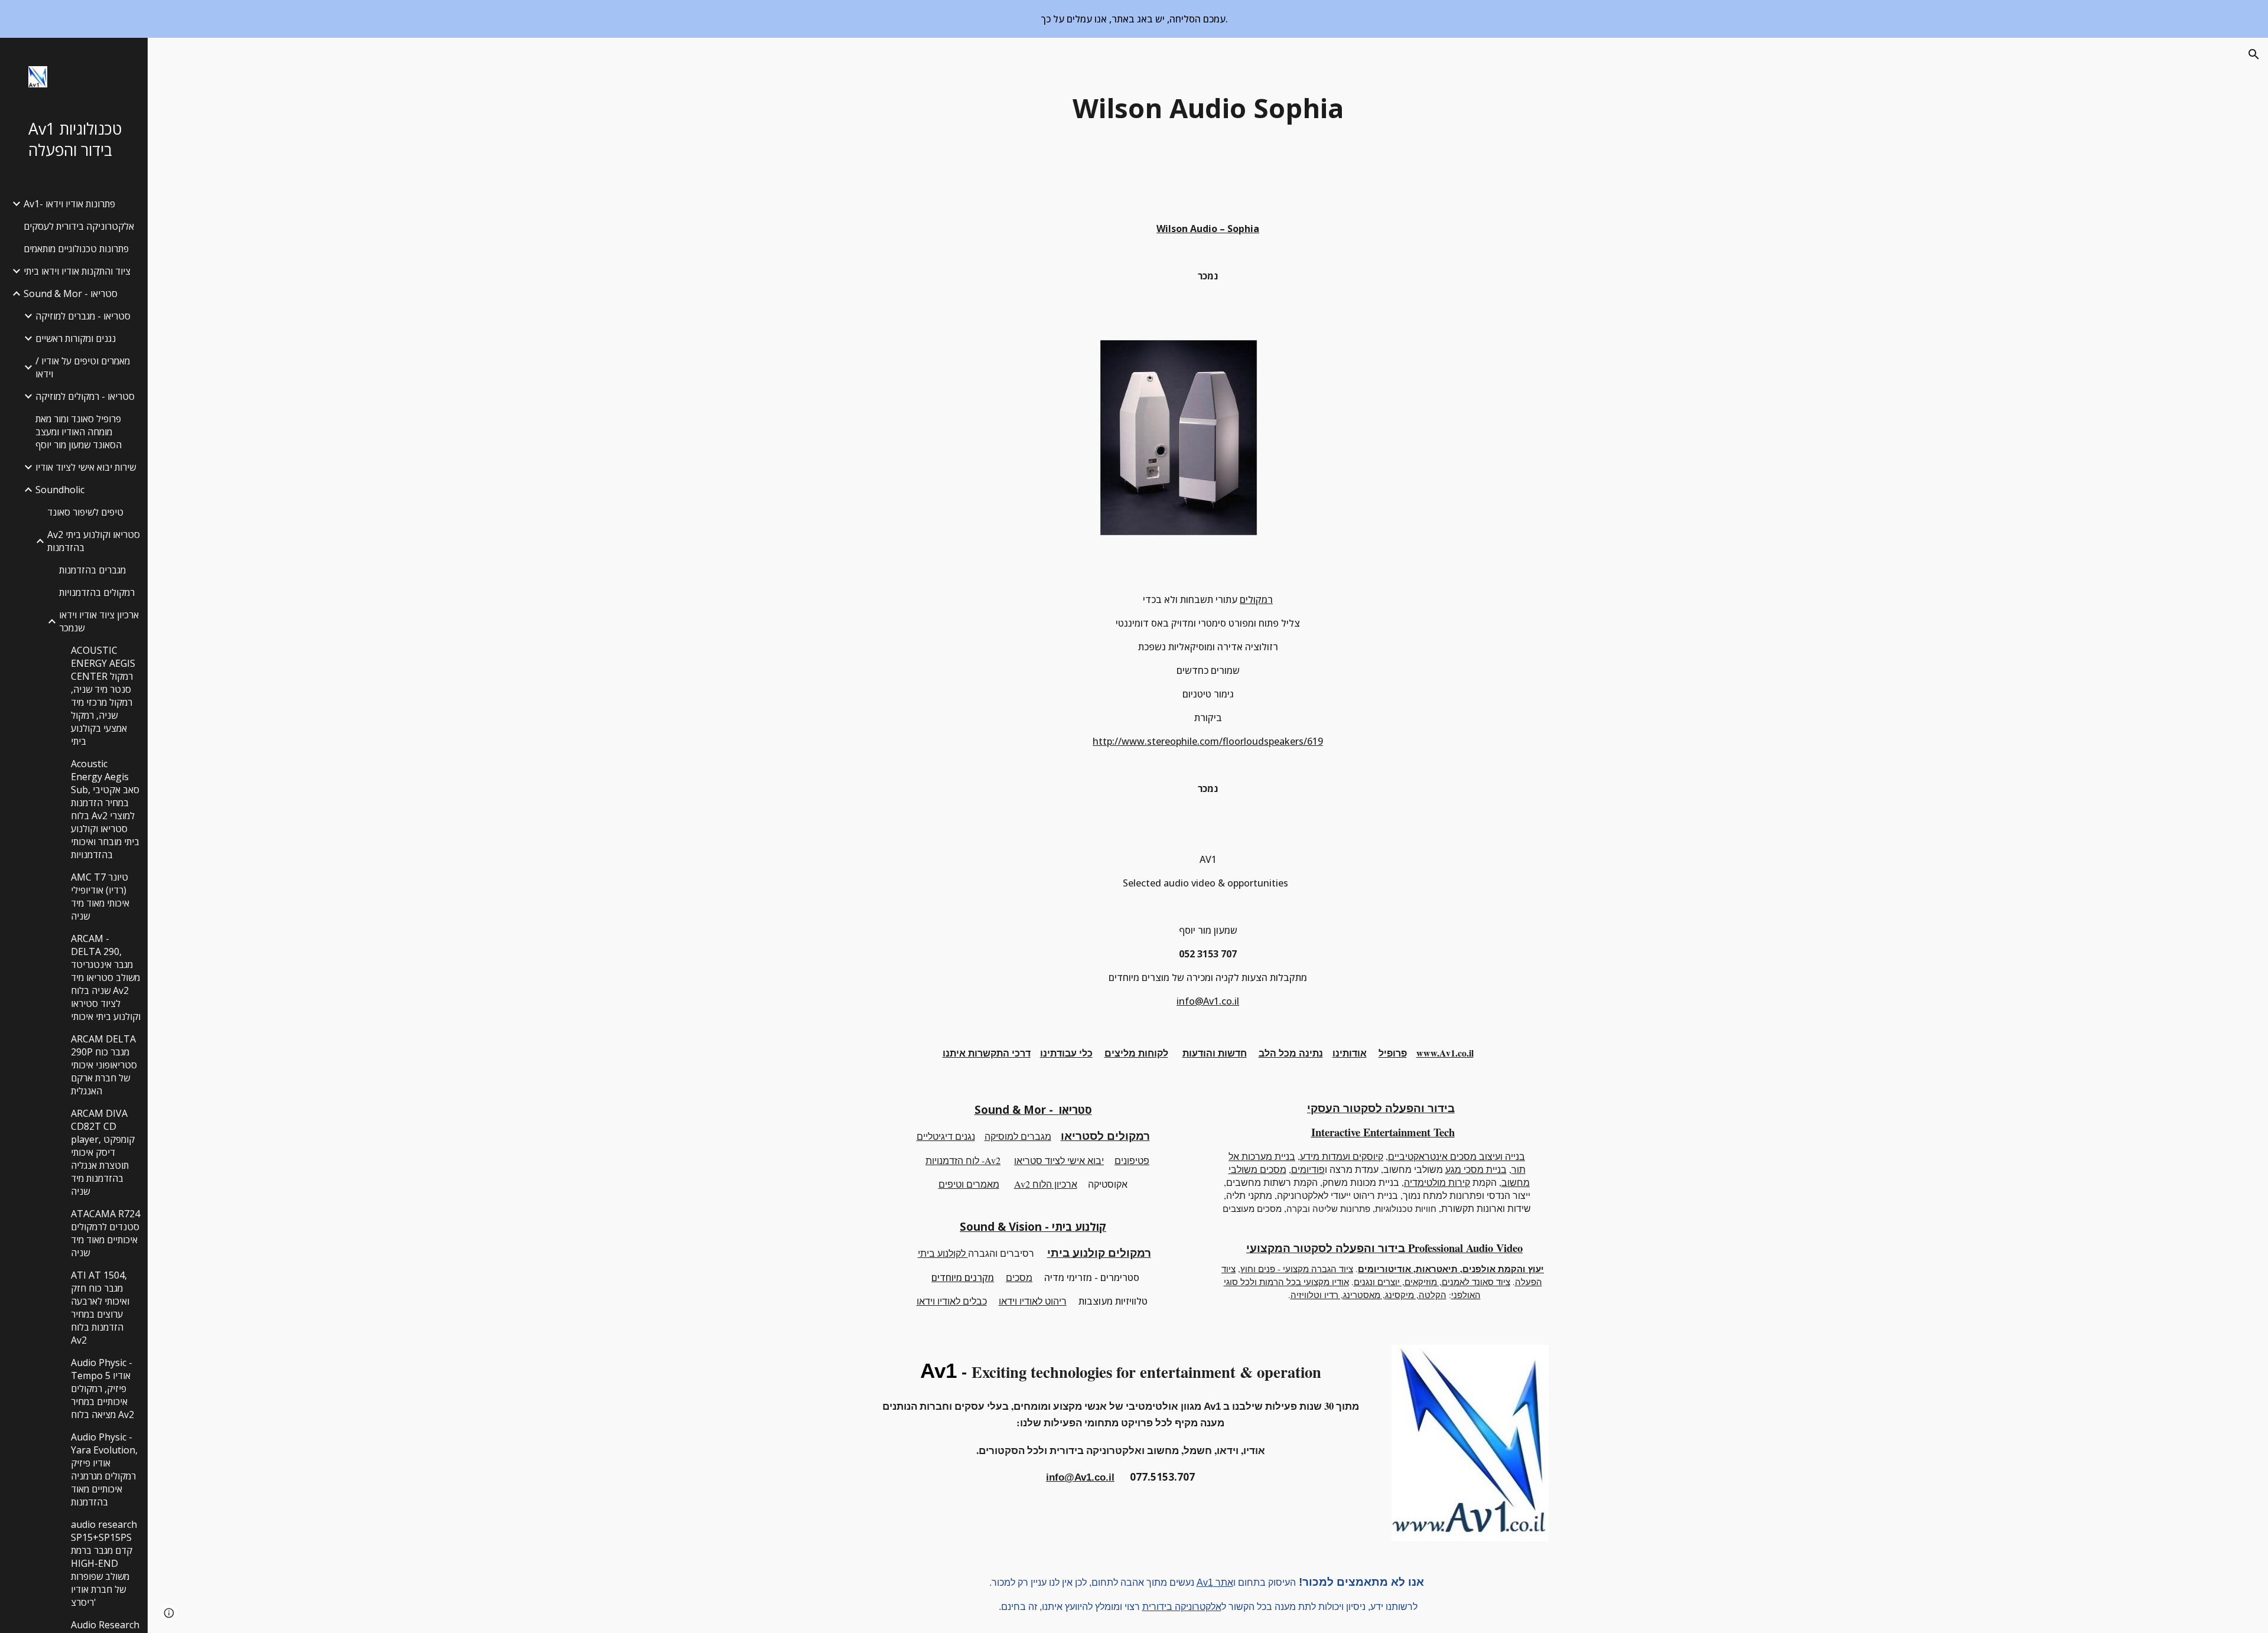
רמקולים (1256, 599)
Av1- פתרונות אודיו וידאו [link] (69, 204)
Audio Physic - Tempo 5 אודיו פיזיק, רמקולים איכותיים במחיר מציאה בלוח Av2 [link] (102, 1388)
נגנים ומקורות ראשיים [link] (76, 338)
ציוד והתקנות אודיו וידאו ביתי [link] (77, 271)
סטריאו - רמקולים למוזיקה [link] (85, 396)
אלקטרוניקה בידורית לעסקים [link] (79, 226)
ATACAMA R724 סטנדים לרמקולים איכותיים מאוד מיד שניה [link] (105, 1233)
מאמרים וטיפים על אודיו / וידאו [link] (83, 367)
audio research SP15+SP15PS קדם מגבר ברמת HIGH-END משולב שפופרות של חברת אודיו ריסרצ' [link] (104, 1563)
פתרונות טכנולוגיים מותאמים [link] (76, 249)
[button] (2254, 54)
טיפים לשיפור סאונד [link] (85, 512)
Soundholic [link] (60, 490)
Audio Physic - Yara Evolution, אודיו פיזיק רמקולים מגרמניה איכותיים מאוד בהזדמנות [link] (104, 1469)
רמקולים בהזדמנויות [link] (97, 592)
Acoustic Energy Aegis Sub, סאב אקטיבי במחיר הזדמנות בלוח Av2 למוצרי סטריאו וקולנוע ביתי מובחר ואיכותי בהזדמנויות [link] (105, 809)
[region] (1134, 19)
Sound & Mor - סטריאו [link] (71, 294)
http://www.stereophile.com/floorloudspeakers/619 (1208, 741)
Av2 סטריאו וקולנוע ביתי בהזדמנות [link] (94, 541)
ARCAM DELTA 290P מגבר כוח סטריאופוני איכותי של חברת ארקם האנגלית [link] (104, 1065)
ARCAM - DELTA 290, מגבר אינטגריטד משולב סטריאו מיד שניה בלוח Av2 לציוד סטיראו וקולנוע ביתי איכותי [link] (106, 977)
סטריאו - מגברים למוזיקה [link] (83, 316)
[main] (1208, 108)
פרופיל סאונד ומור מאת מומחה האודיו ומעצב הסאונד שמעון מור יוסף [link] (79, 432)
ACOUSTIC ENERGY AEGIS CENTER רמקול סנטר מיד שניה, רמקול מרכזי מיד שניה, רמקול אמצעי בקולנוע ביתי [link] (103, 696)
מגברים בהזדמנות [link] (92, 570)
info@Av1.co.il (1208, 1001)
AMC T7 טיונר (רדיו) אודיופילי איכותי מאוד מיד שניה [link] (100, 897)
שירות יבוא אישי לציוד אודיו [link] (86, 467)
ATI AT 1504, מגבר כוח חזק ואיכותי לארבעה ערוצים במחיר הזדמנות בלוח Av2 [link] (100, 1308)
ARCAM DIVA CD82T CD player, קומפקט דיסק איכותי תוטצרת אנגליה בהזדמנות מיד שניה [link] (103, 1152)
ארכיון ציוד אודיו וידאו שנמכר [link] (99, 621)
